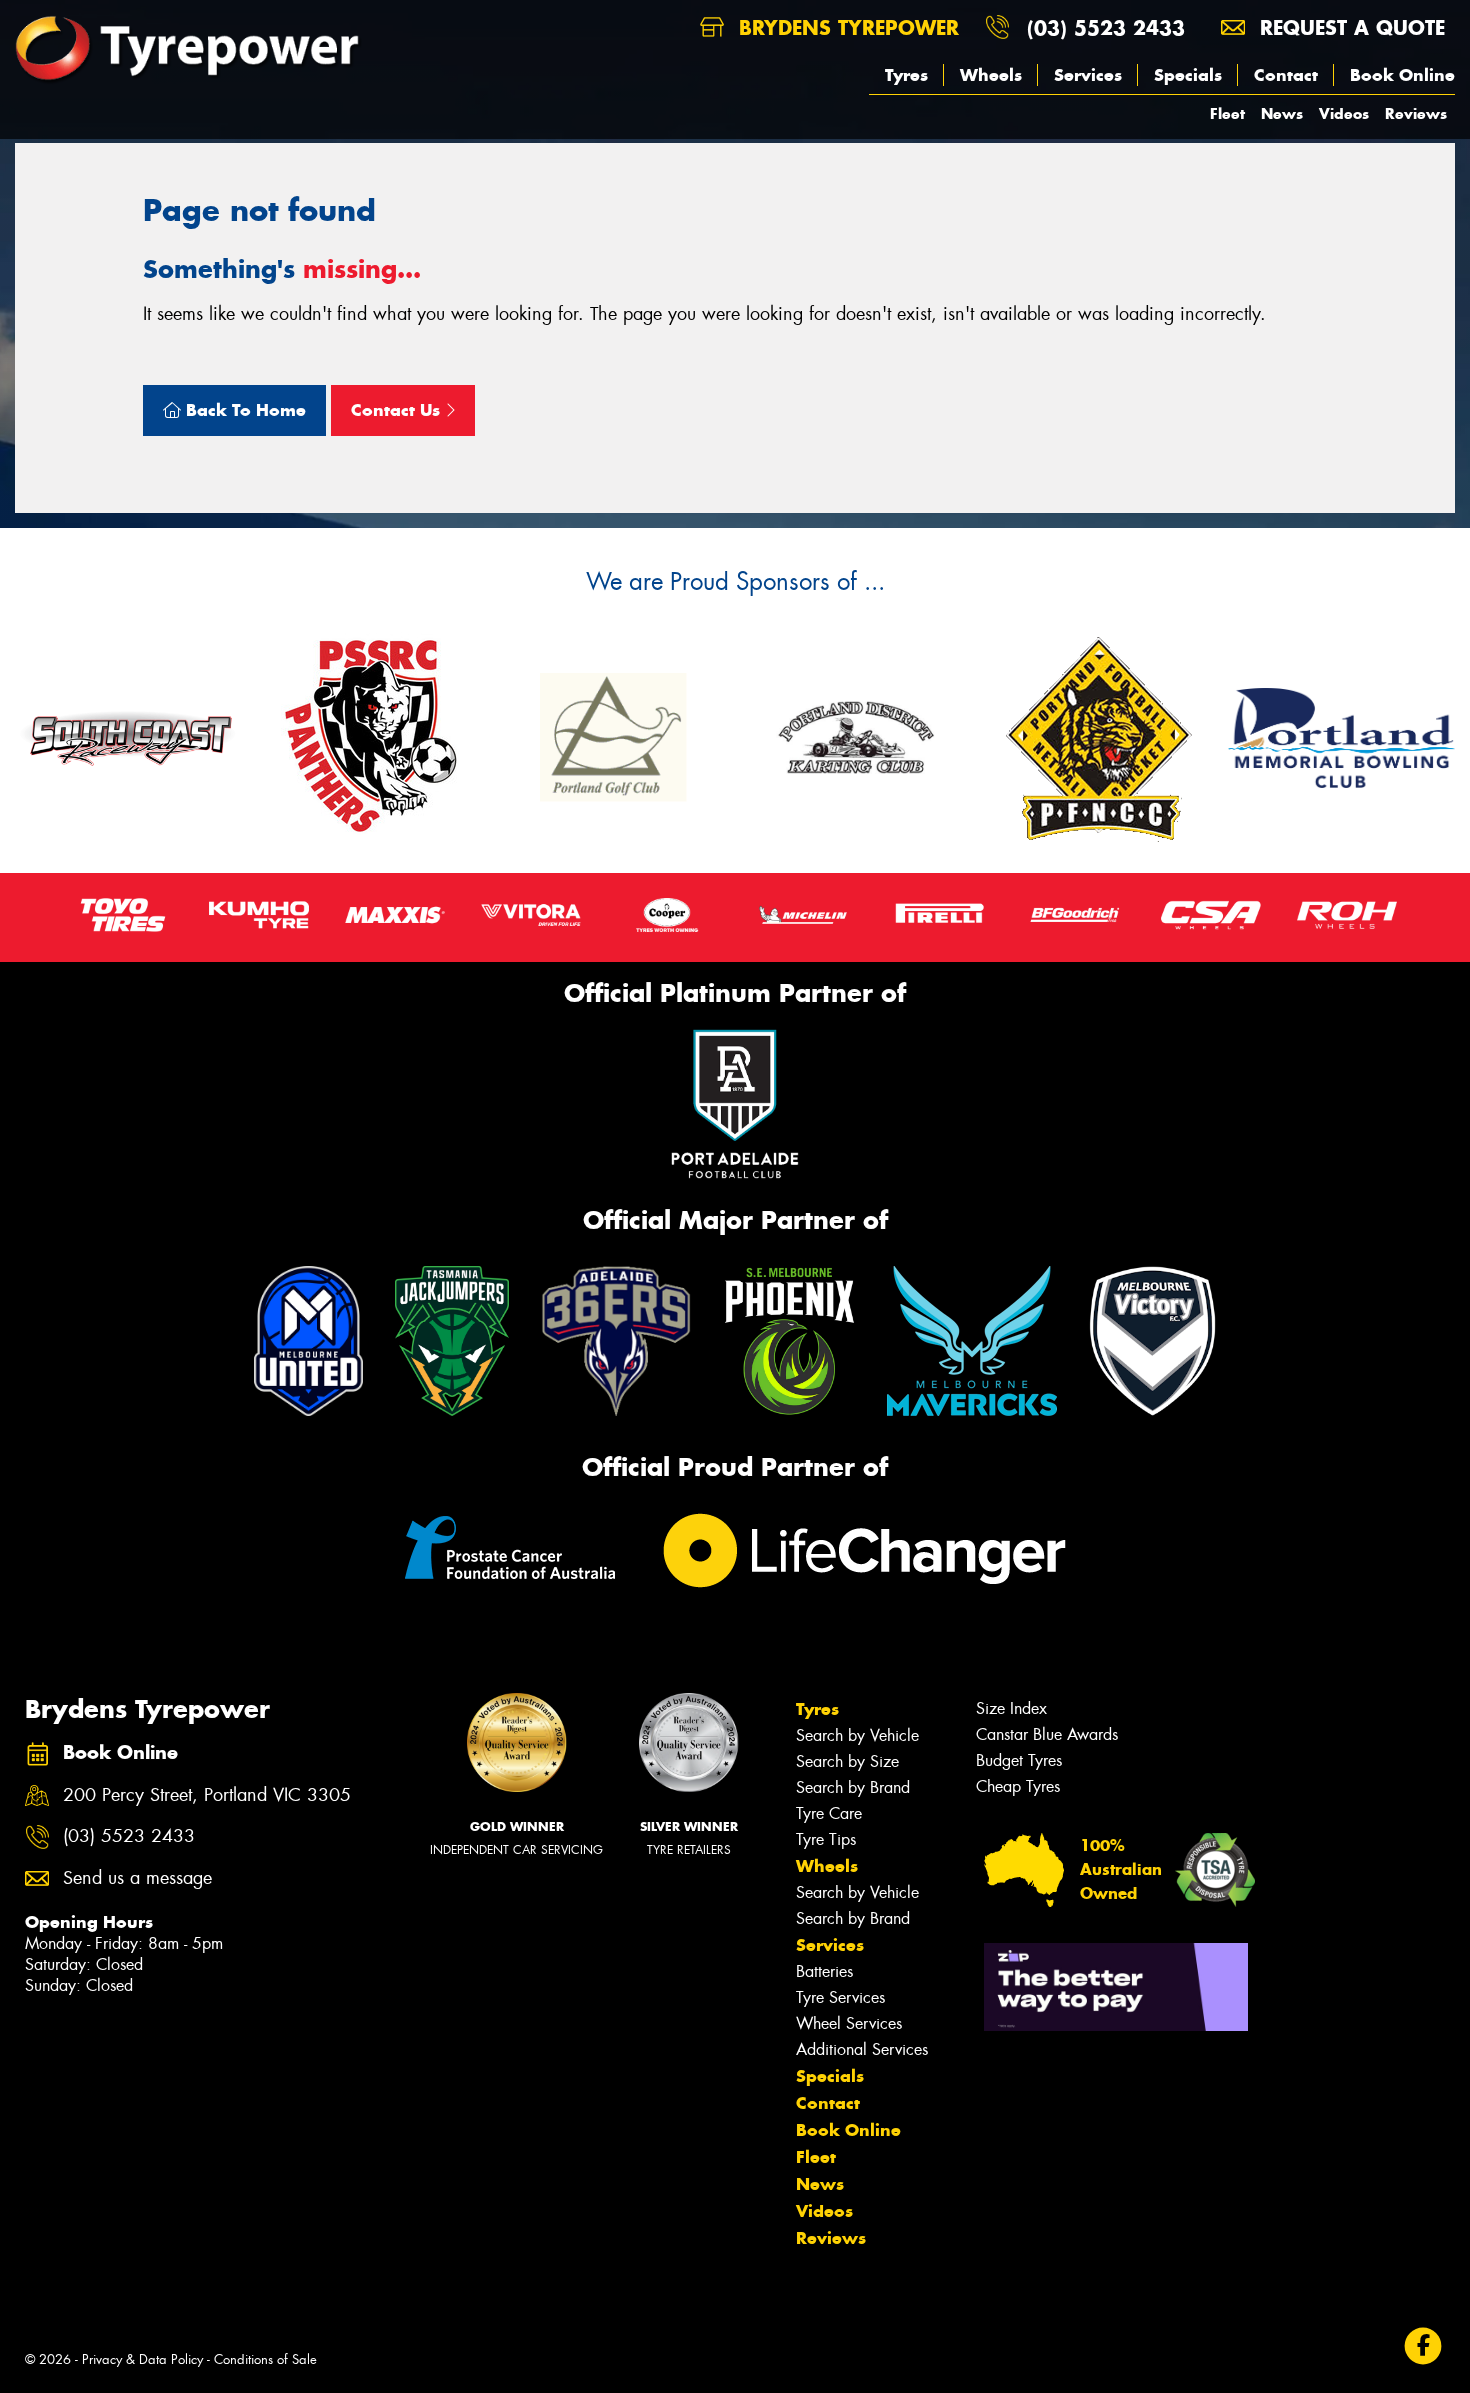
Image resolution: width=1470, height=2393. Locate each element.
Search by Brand (853, 1787)
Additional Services (862, 2049)
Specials (1188, 75)
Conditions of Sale (265, 2359)
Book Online (1402, 75)
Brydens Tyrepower (845, 27)
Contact (1286, 75)
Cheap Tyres (1018, 1786)
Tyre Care (829, 1813)
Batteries (824, 1971)
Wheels (991, 75)
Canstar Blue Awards (1047, 1734)
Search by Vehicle (857, 1735)
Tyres (906, 75)
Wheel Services (849, 2023)
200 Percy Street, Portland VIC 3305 (207, 1795)
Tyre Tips (826, 1839)
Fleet (1227, 113)
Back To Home (243, 410)
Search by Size (847, 1761)
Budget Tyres (1019, 1760)
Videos (1344, 113)
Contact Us (398, 410)
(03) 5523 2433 (1106, 27)
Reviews (1416, 113)
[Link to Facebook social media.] (1423, 2345)
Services (1088, 75)
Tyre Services (840, 1997)
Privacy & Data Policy (142, 2359)
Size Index (1011, 1708)
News (1282, 113)
